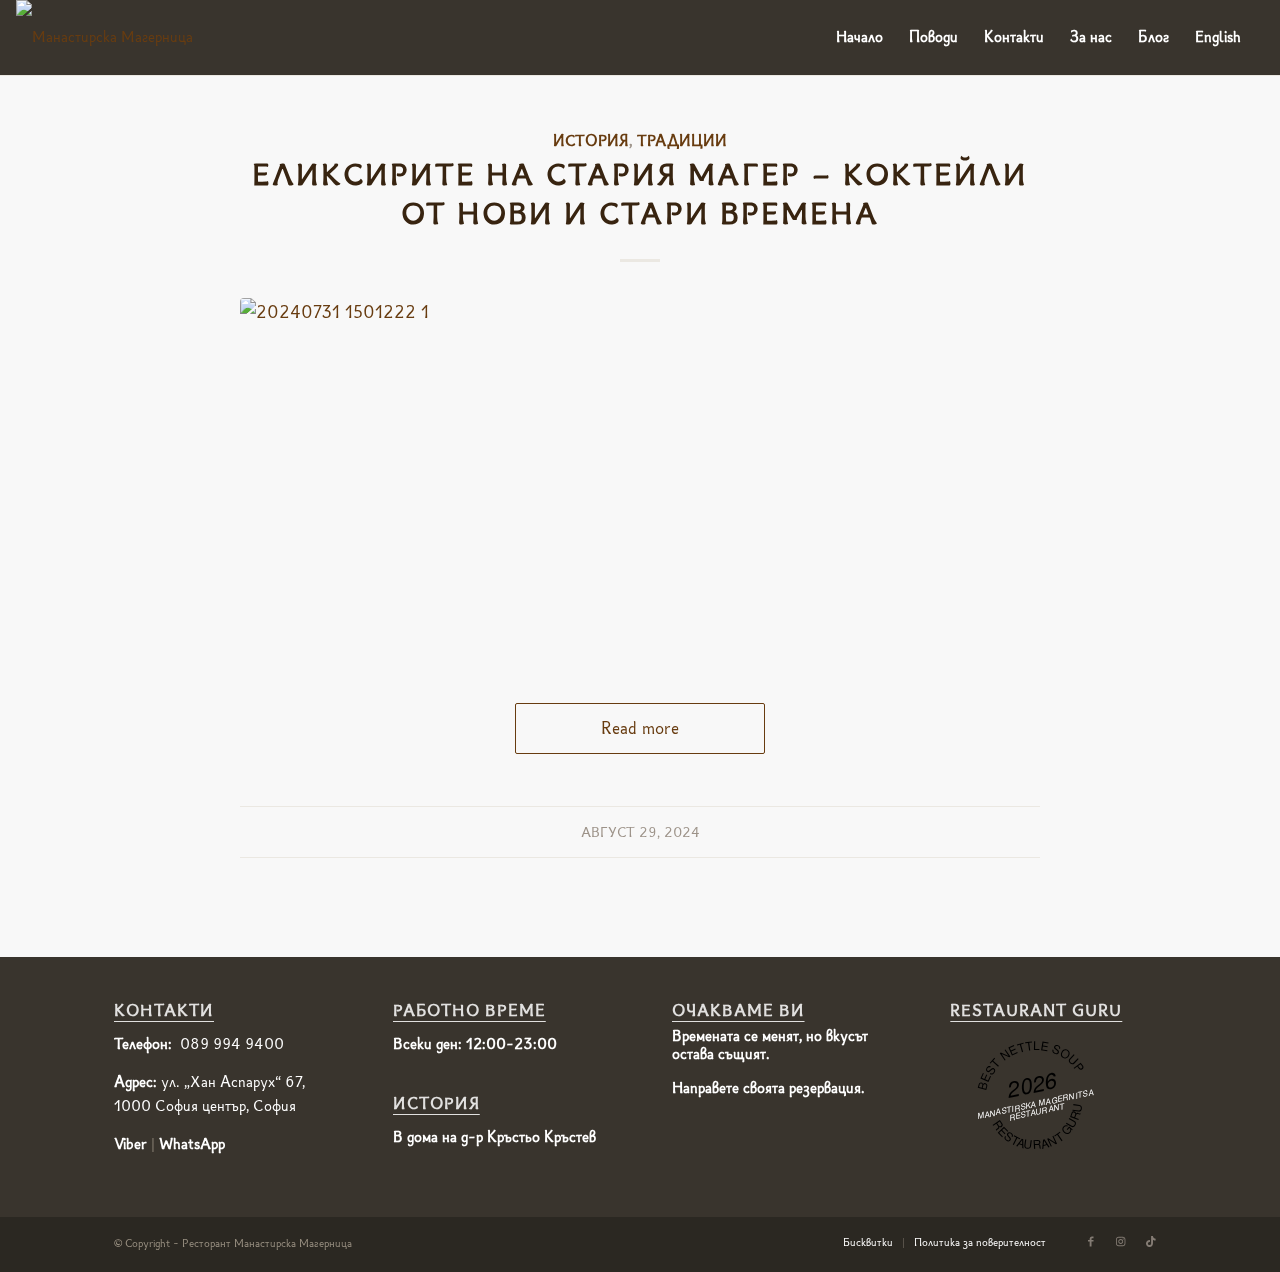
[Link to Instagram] (1121, 1242)
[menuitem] (859, 37)
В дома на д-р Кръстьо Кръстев (494, 1137)
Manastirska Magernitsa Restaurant (1035, 1104)
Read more (640, 728)
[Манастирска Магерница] (104, 37)
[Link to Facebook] (1091, 1242)
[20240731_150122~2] (640, 480)
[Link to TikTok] (1151, 1242)
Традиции (682, 140)
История (591, 140)
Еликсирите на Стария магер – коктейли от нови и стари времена (640, 194)
